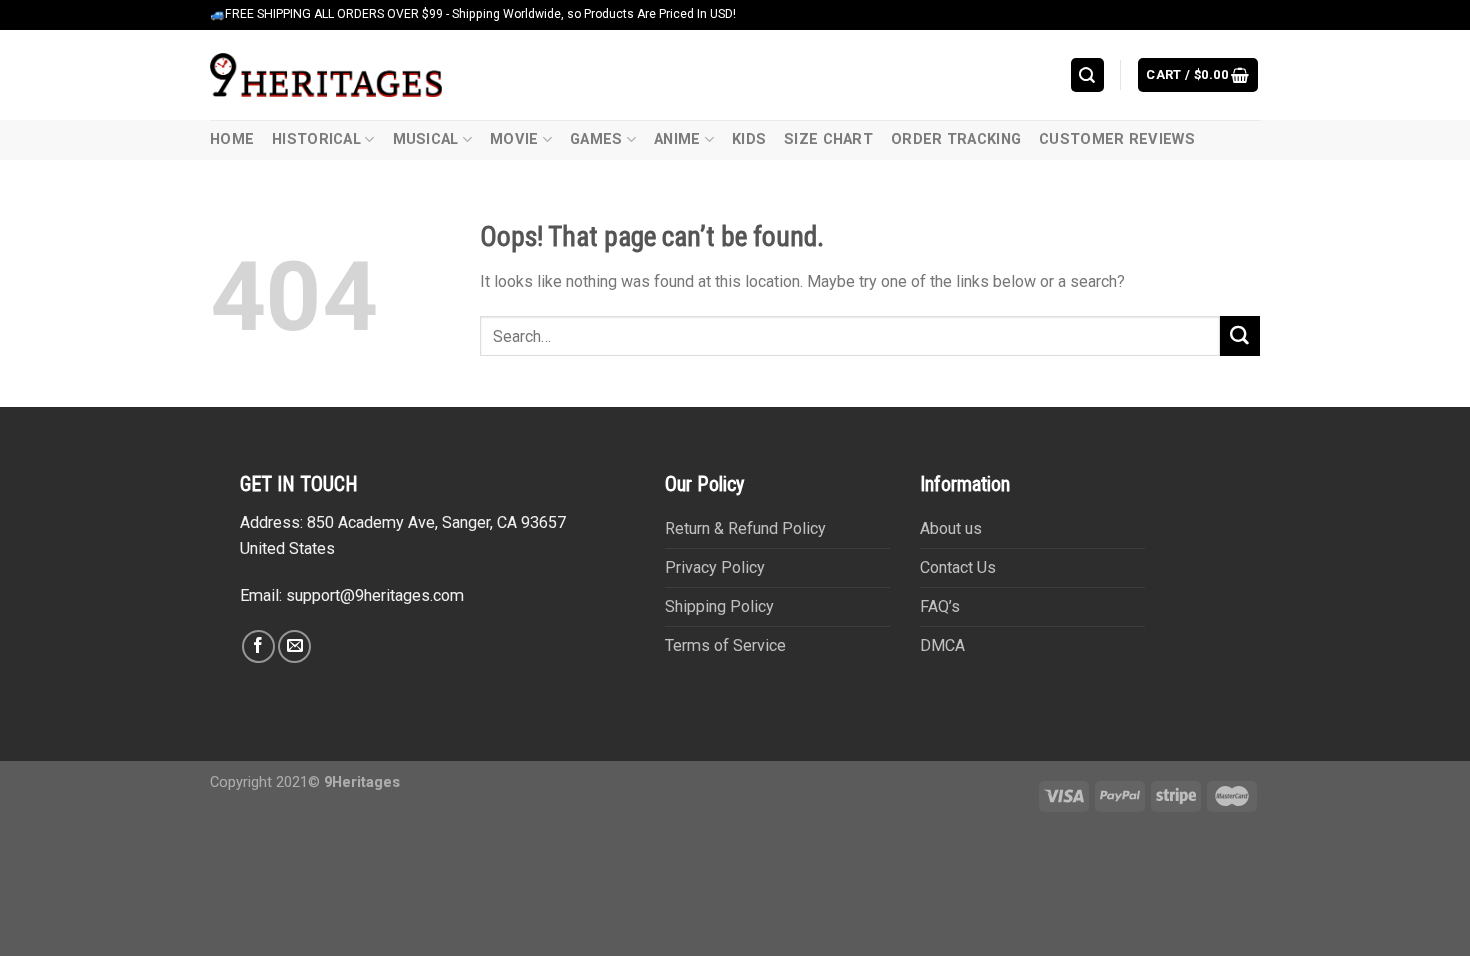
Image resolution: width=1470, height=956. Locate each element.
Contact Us (958, 567)
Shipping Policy (719, 606)
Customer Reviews (1117, 139)
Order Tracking (956, 139)
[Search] (1088, 74)
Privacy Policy (715, 567)
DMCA (942, 645)
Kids (749, 139)
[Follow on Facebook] (258, 646)
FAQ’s (940, 606)
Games (596, 139)
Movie (514, 139)
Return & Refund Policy (745, 528)
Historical (316, 139)
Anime (677, 139)
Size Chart (828, 139)
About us (951, 528)
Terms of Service (725, 645)
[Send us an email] (294, 646)
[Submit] (1240, 336)
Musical (426, 139)
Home (232, 139)
